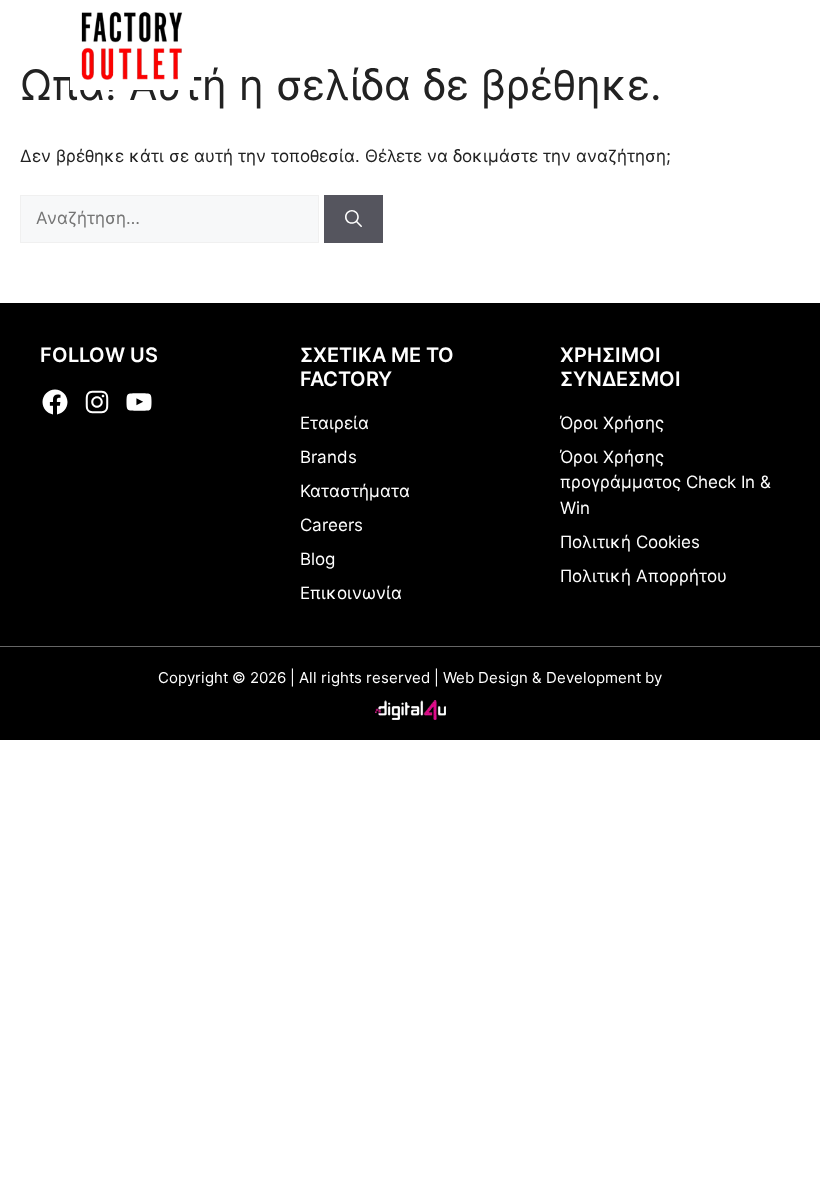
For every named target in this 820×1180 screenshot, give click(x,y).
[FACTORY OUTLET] (132, 45)
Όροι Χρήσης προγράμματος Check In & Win (665, 482)
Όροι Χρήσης (612, 423)
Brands (328, 457)
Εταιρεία (334, 423)
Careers (331, 525)
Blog (317, 559)
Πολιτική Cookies (630, 542)
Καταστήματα (355, 491)
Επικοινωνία (351, 593)
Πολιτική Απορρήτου (643, 576)
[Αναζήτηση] (353, 219)
